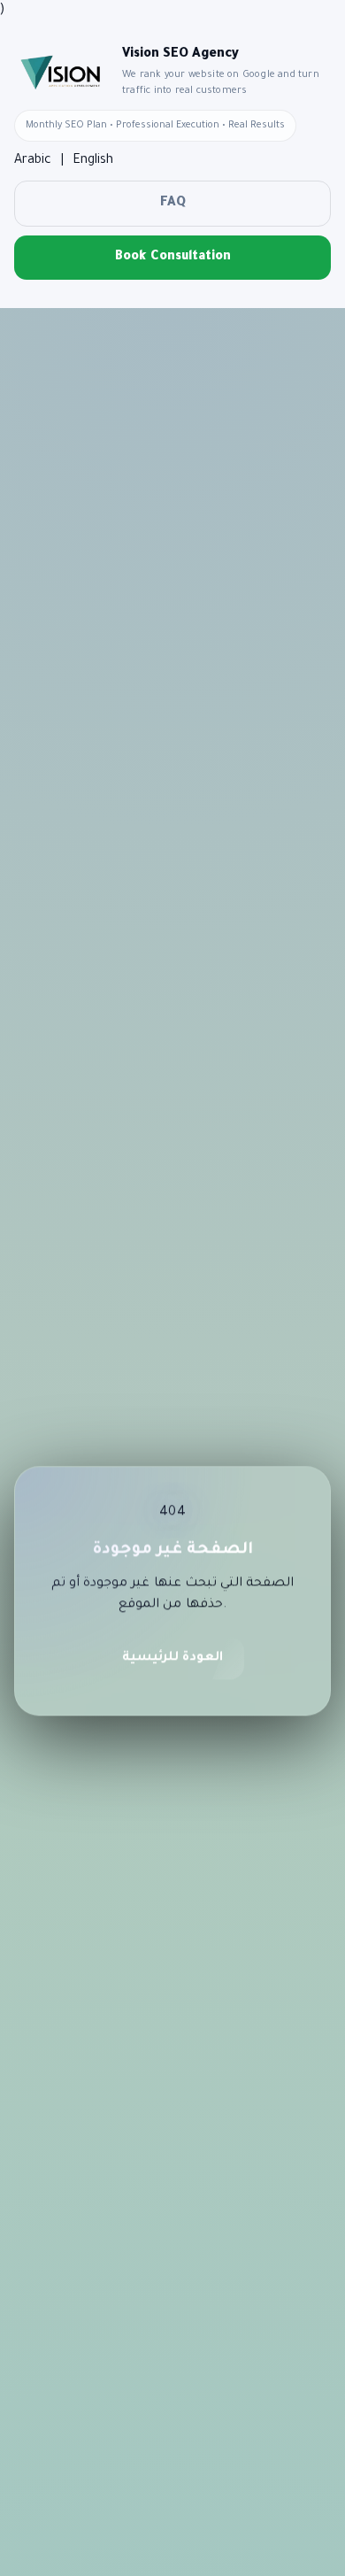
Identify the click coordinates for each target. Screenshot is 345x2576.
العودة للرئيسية (172, 1662)
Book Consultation (173, 258)
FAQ (173, 204)
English (93, 161)
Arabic (33, 161)
